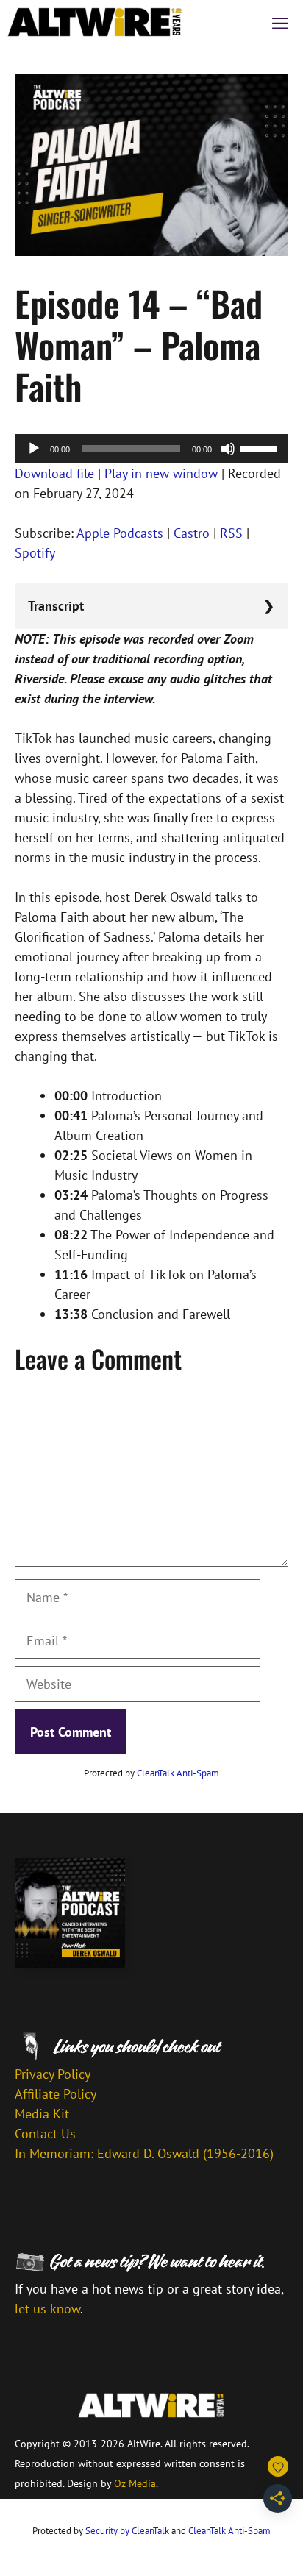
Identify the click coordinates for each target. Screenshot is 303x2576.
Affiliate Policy (56, 2094)
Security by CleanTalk (127, 2531)
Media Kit (42, 2114)
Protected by (151, 1773)
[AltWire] (95, 22)
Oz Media (135, 2483)
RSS (231, 533)
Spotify (35, 553)
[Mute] (228, 449)
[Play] (34, 449)
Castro (192, 533)
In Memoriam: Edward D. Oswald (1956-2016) (144, 2153)
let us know (47, 2309)
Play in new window (161, 473)
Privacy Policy (53, 2074)
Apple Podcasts (120, 533)
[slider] (260, 447)
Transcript (56, 606)
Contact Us (45, 2134)
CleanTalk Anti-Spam (178, 1773)
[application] (151, 449)
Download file (54, 473)
